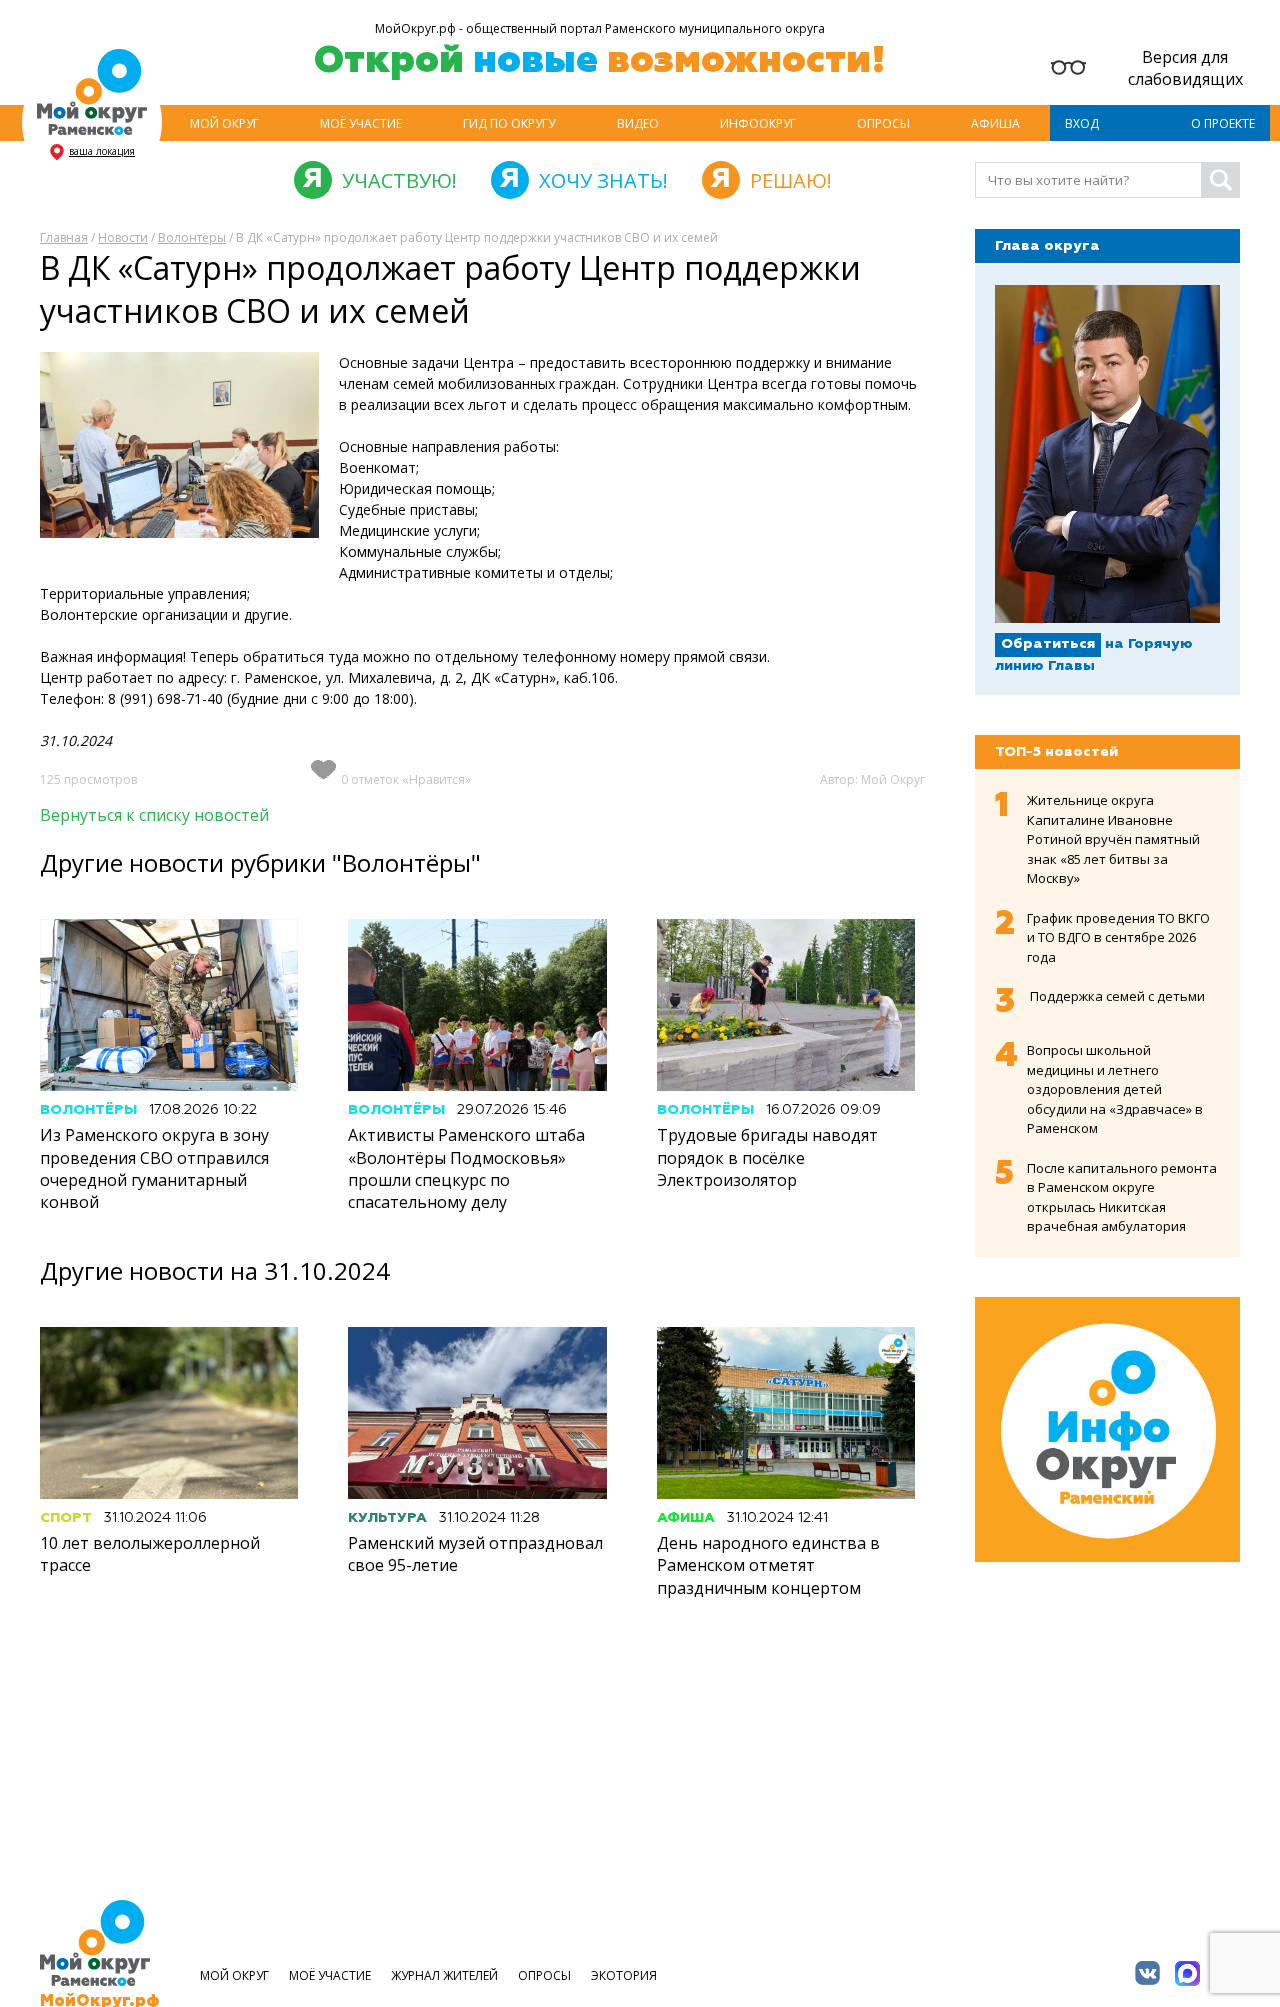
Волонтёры (192, 237)
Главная (64, 237)
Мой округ (224, 123)
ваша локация (102, 151)
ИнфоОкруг (758, 123)
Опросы (883, 123)
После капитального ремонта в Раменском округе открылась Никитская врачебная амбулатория (1122, 1197)
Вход (1082, 123)
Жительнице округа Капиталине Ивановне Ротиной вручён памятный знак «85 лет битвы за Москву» (1113, 839)
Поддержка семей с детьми (1117, 996)
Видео (638, 123)
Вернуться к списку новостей (154, 815)
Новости (123, 237)
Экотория (624, 1975)
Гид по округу (509, 123)
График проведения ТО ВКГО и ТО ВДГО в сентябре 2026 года (1118, 937)
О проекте (1223, 123)
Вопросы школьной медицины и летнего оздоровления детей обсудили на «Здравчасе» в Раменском (1115, 1089)
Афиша (995, 123)
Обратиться (1048, 644)
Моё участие (361, 123)
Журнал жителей (444, 1975)
